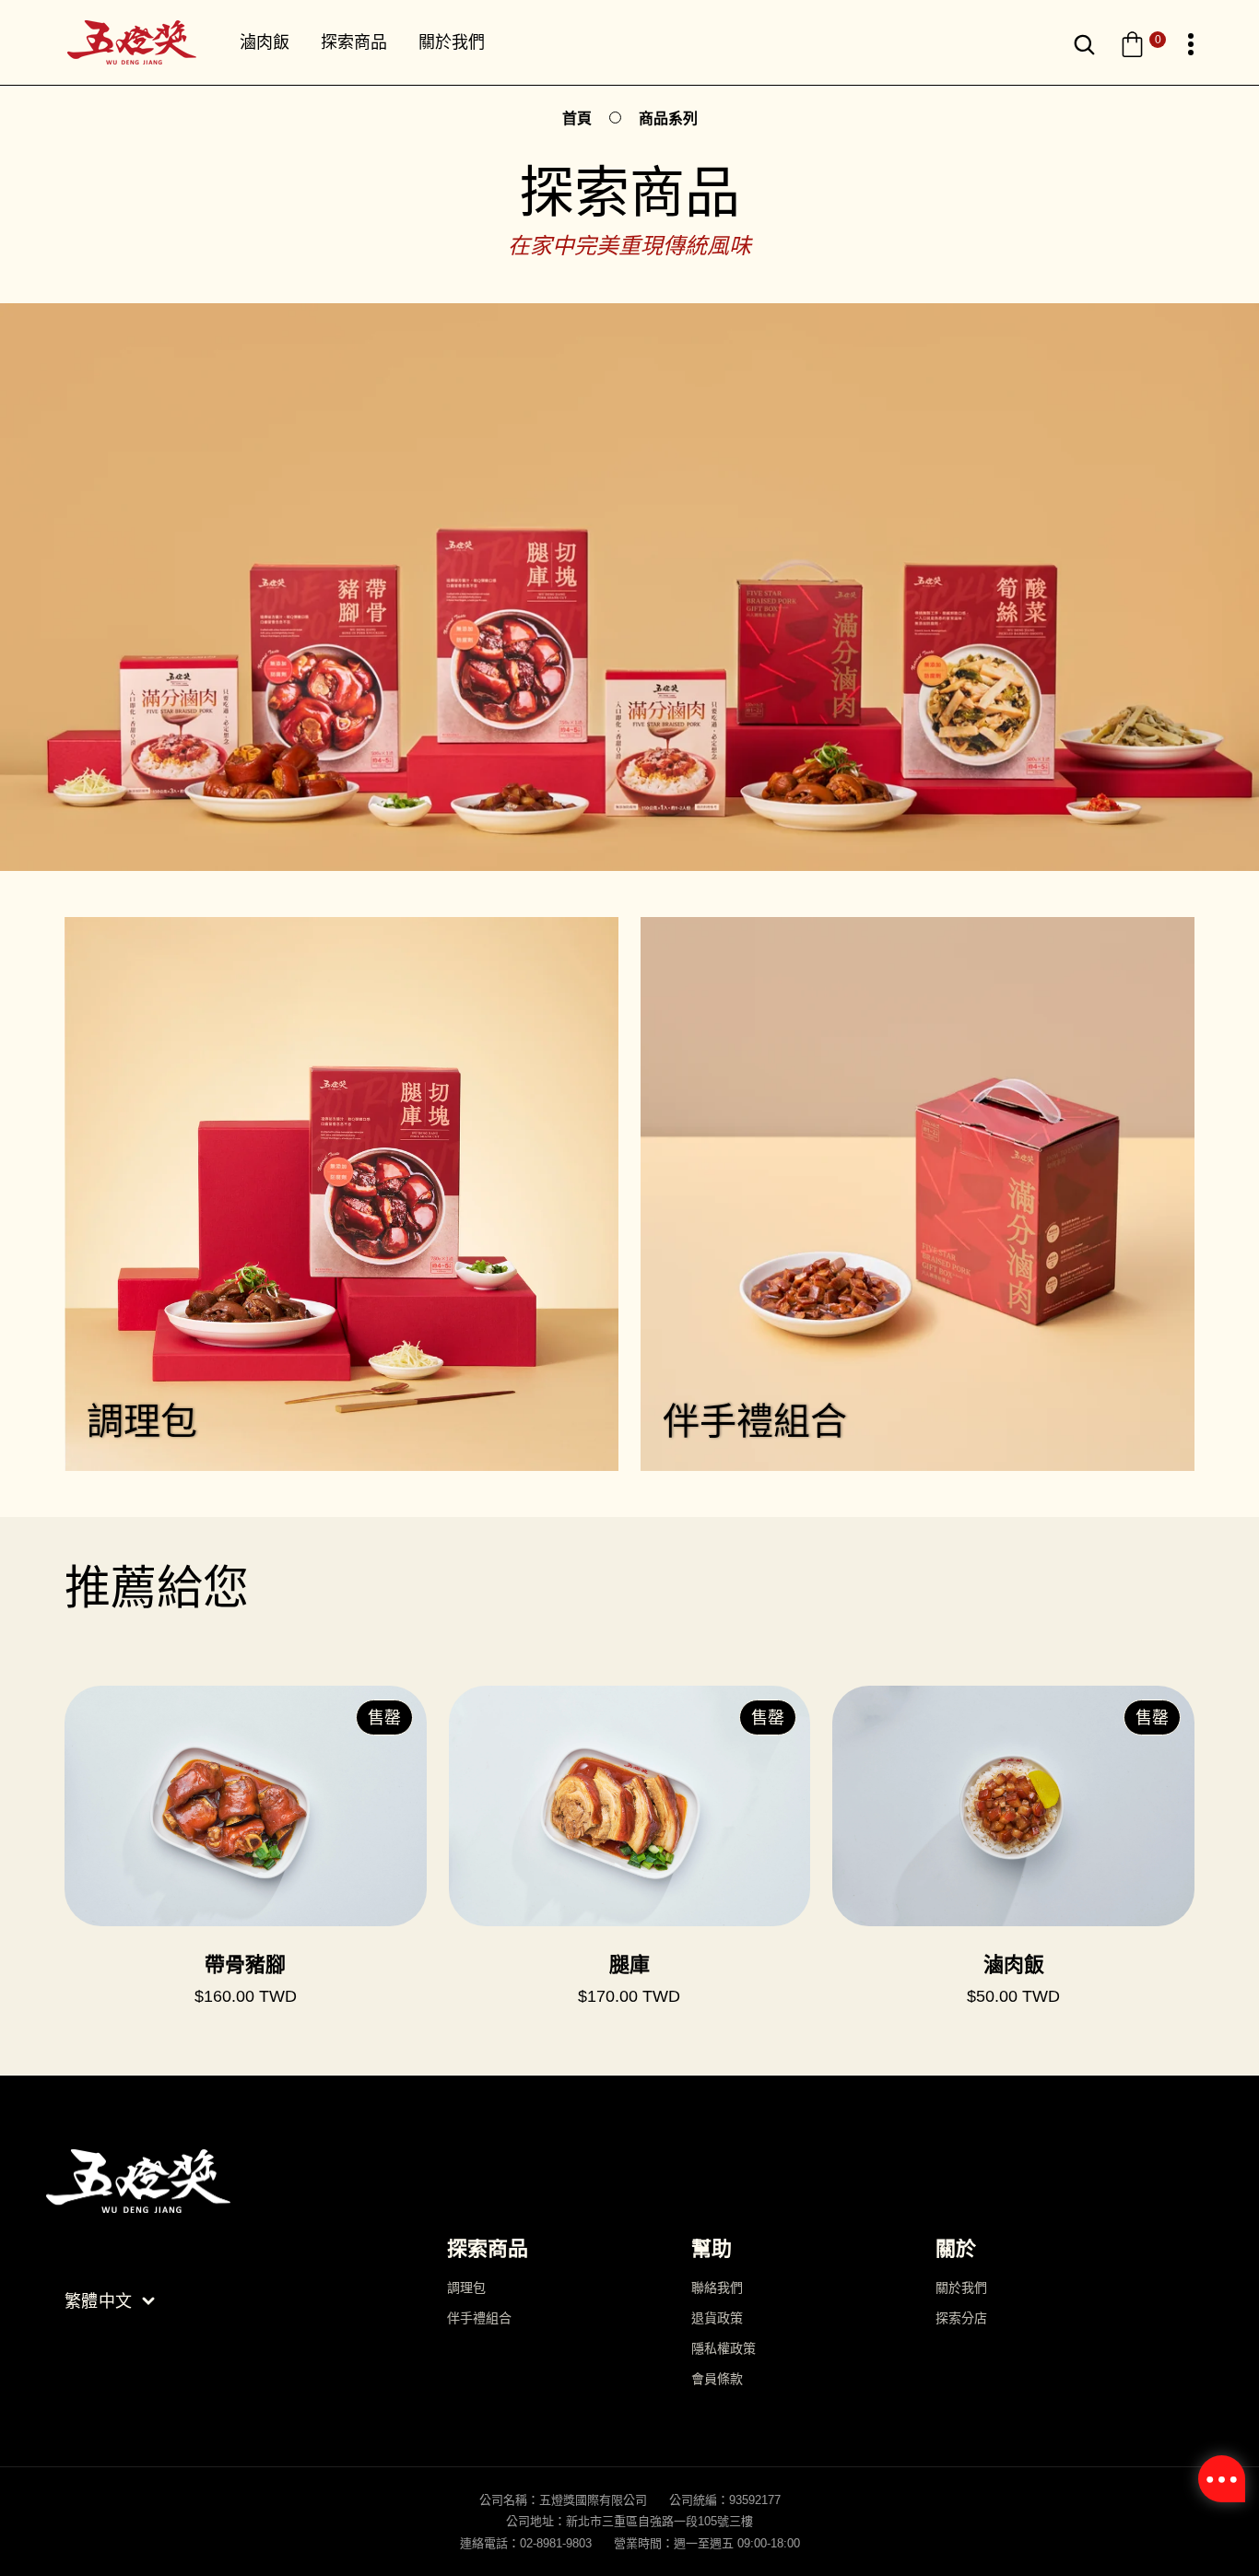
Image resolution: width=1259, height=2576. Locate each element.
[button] (1142, 45)
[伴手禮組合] (918, 1194)
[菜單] (1191, 45)
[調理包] (341, 1194)
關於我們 (961, 2288)
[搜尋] (1084, 45)
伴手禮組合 (479, 2318)
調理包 (466, 2288)
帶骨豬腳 (245, 1964)
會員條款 (717, 2379)
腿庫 (629, 1964)
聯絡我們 (717, 2288)
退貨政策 (717, 2318)
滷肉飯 (1014, 1964)
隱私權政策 (724, 2348)
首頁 (577, 118)
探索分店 (961, 2318)
